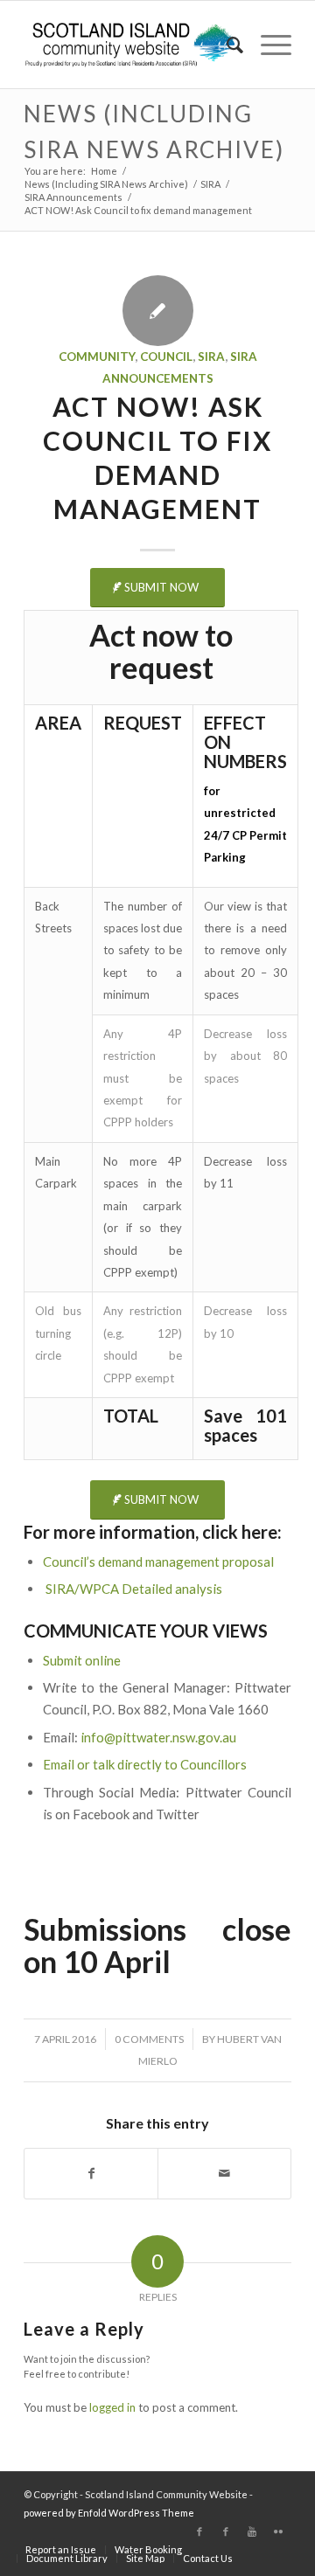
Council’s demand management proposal (158, 1562)
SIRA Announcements (73, 197)
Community (97, 357)
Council (166, 357)
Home (104, 171)
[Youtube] (252, 2531)
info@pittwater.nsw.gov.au (158, 1737)
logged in (112, 2407)
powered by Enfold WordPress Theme (109, 2513)
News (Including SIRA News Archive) (106, 184)
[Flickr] (278, 2531)
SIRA (210, 184)
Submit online (82, 1660)
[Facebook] (199, 2531)
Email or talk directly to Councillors (145, 1764)
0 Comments (149, 2039)
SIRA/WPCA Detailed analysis (134, 1589)
